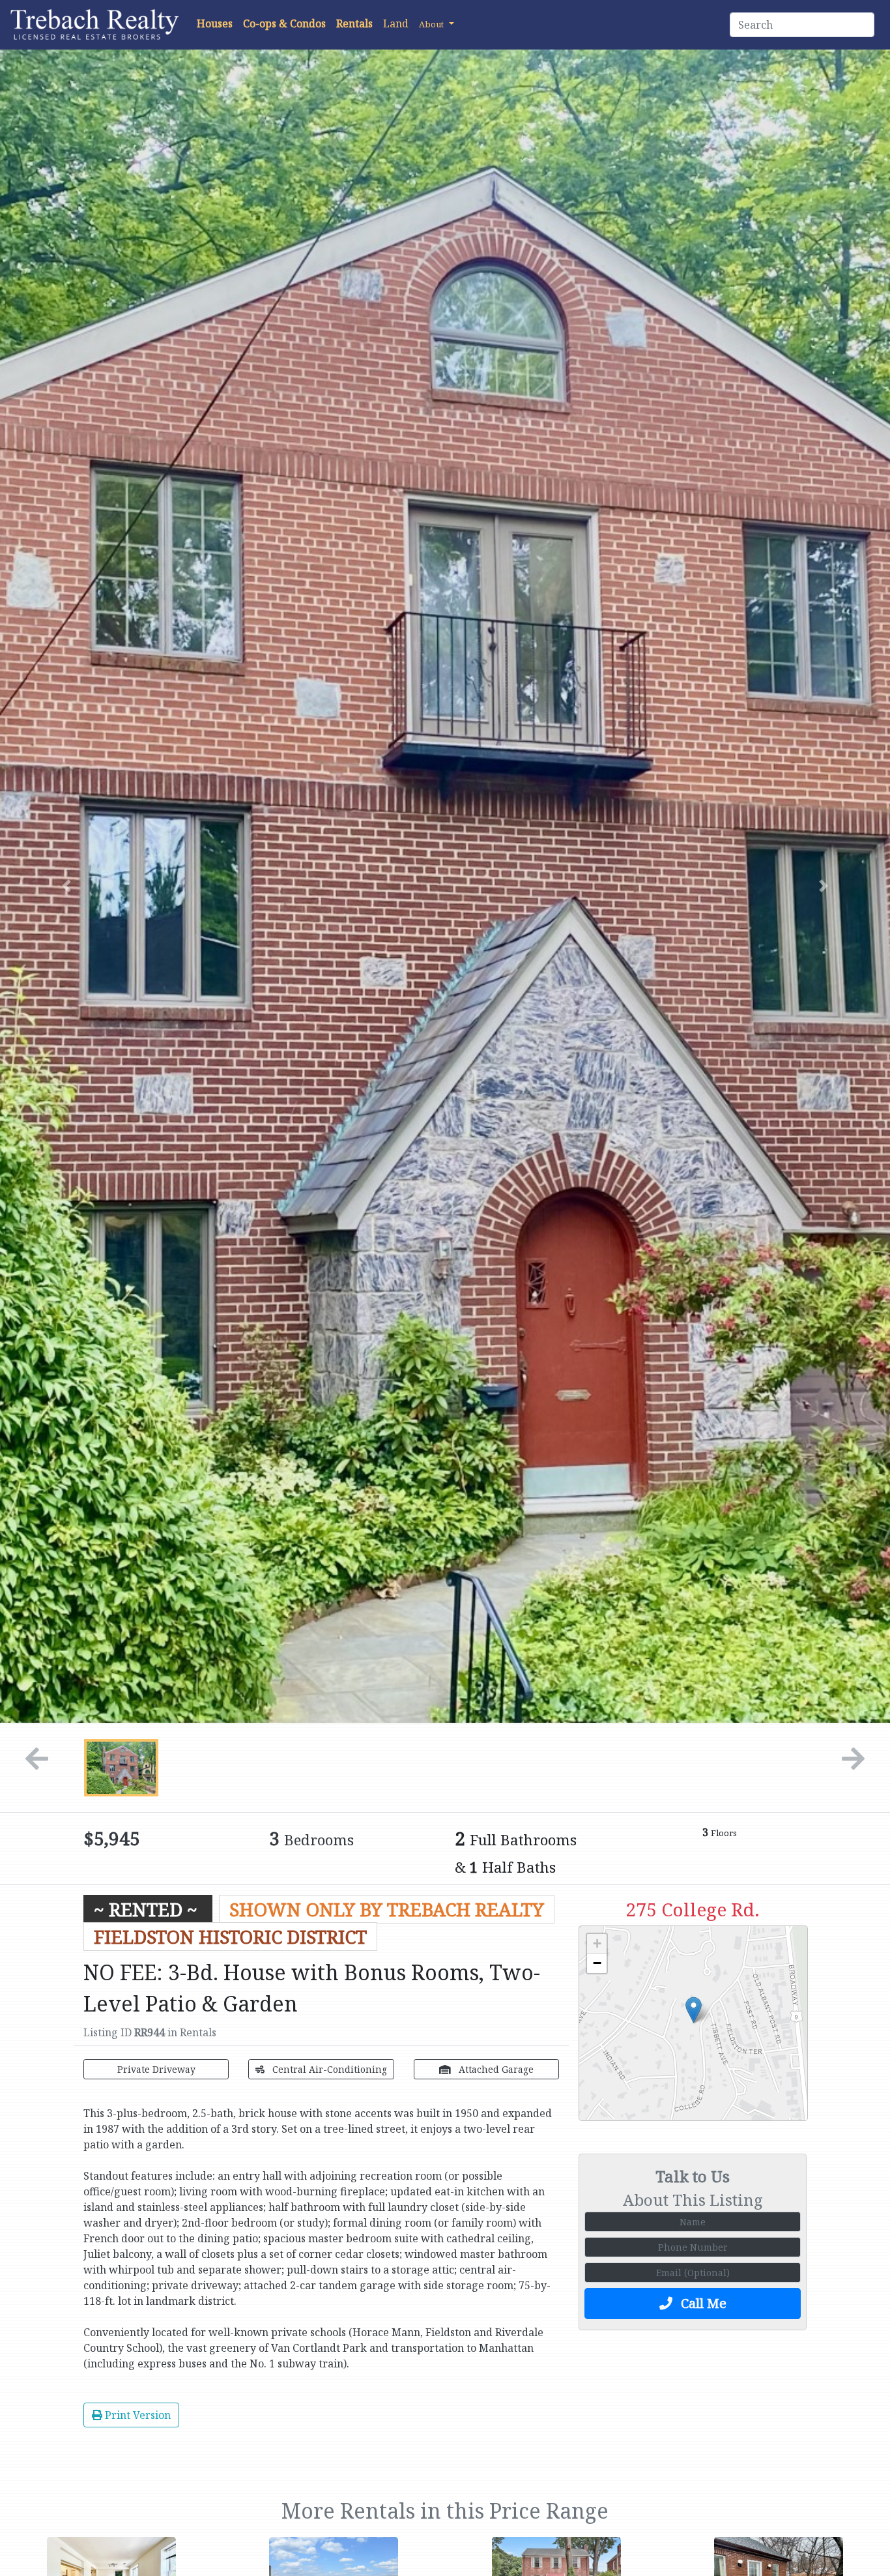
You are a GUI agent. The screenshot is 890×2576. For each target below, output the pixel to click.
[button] (437, 23)
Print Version (136, 2415)
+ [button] (597, 1943)
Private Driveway (156, 2069)
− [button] (597, 1963)
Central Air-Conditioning (328, 2069)
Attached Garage (495, 2069)
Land (396, 23)
